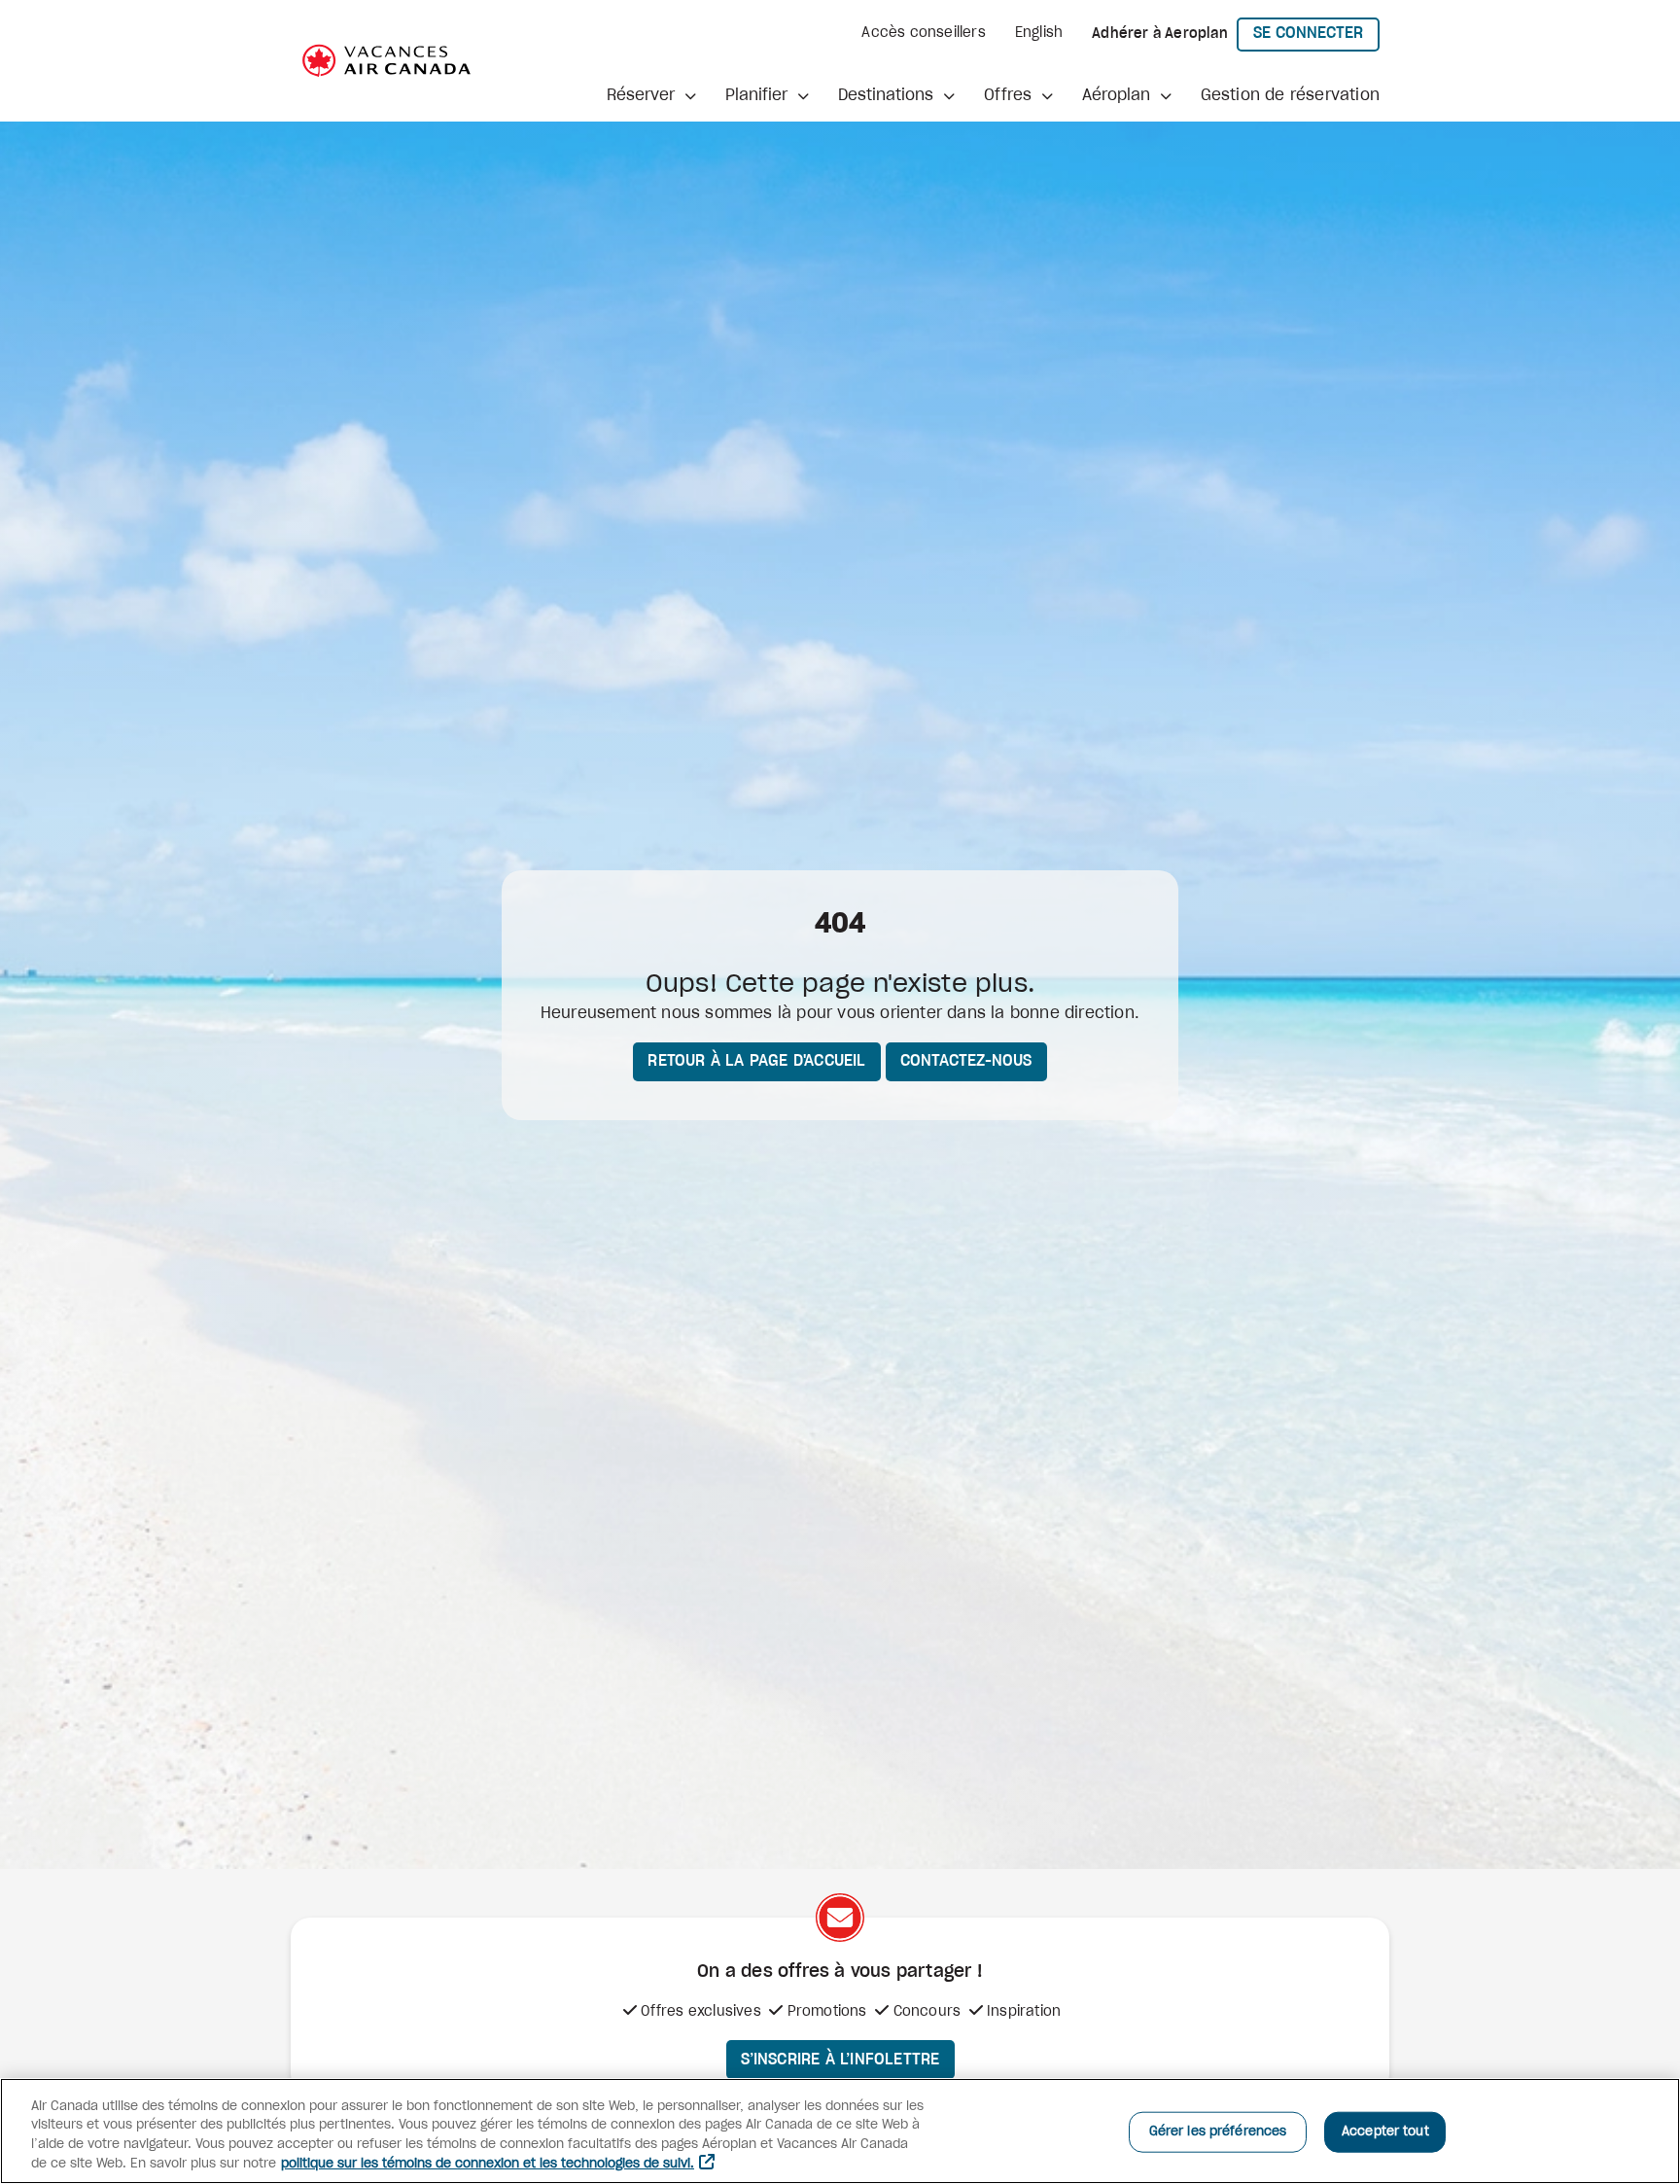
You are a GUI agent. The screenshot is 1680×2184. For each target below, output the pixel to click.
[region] (840, 2131)
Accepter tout (1385, 2132)
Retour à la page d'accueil (756, 1061)
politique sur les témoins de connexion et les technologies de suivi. (488, 2164)
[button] (651, 95)
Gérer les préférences (1218, 2132)
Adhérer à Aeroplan (1160, 34)
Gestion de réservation (1290, 95)
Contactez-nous (966, 1061)
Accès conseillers (923, 33)
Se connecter (1316, 33)
